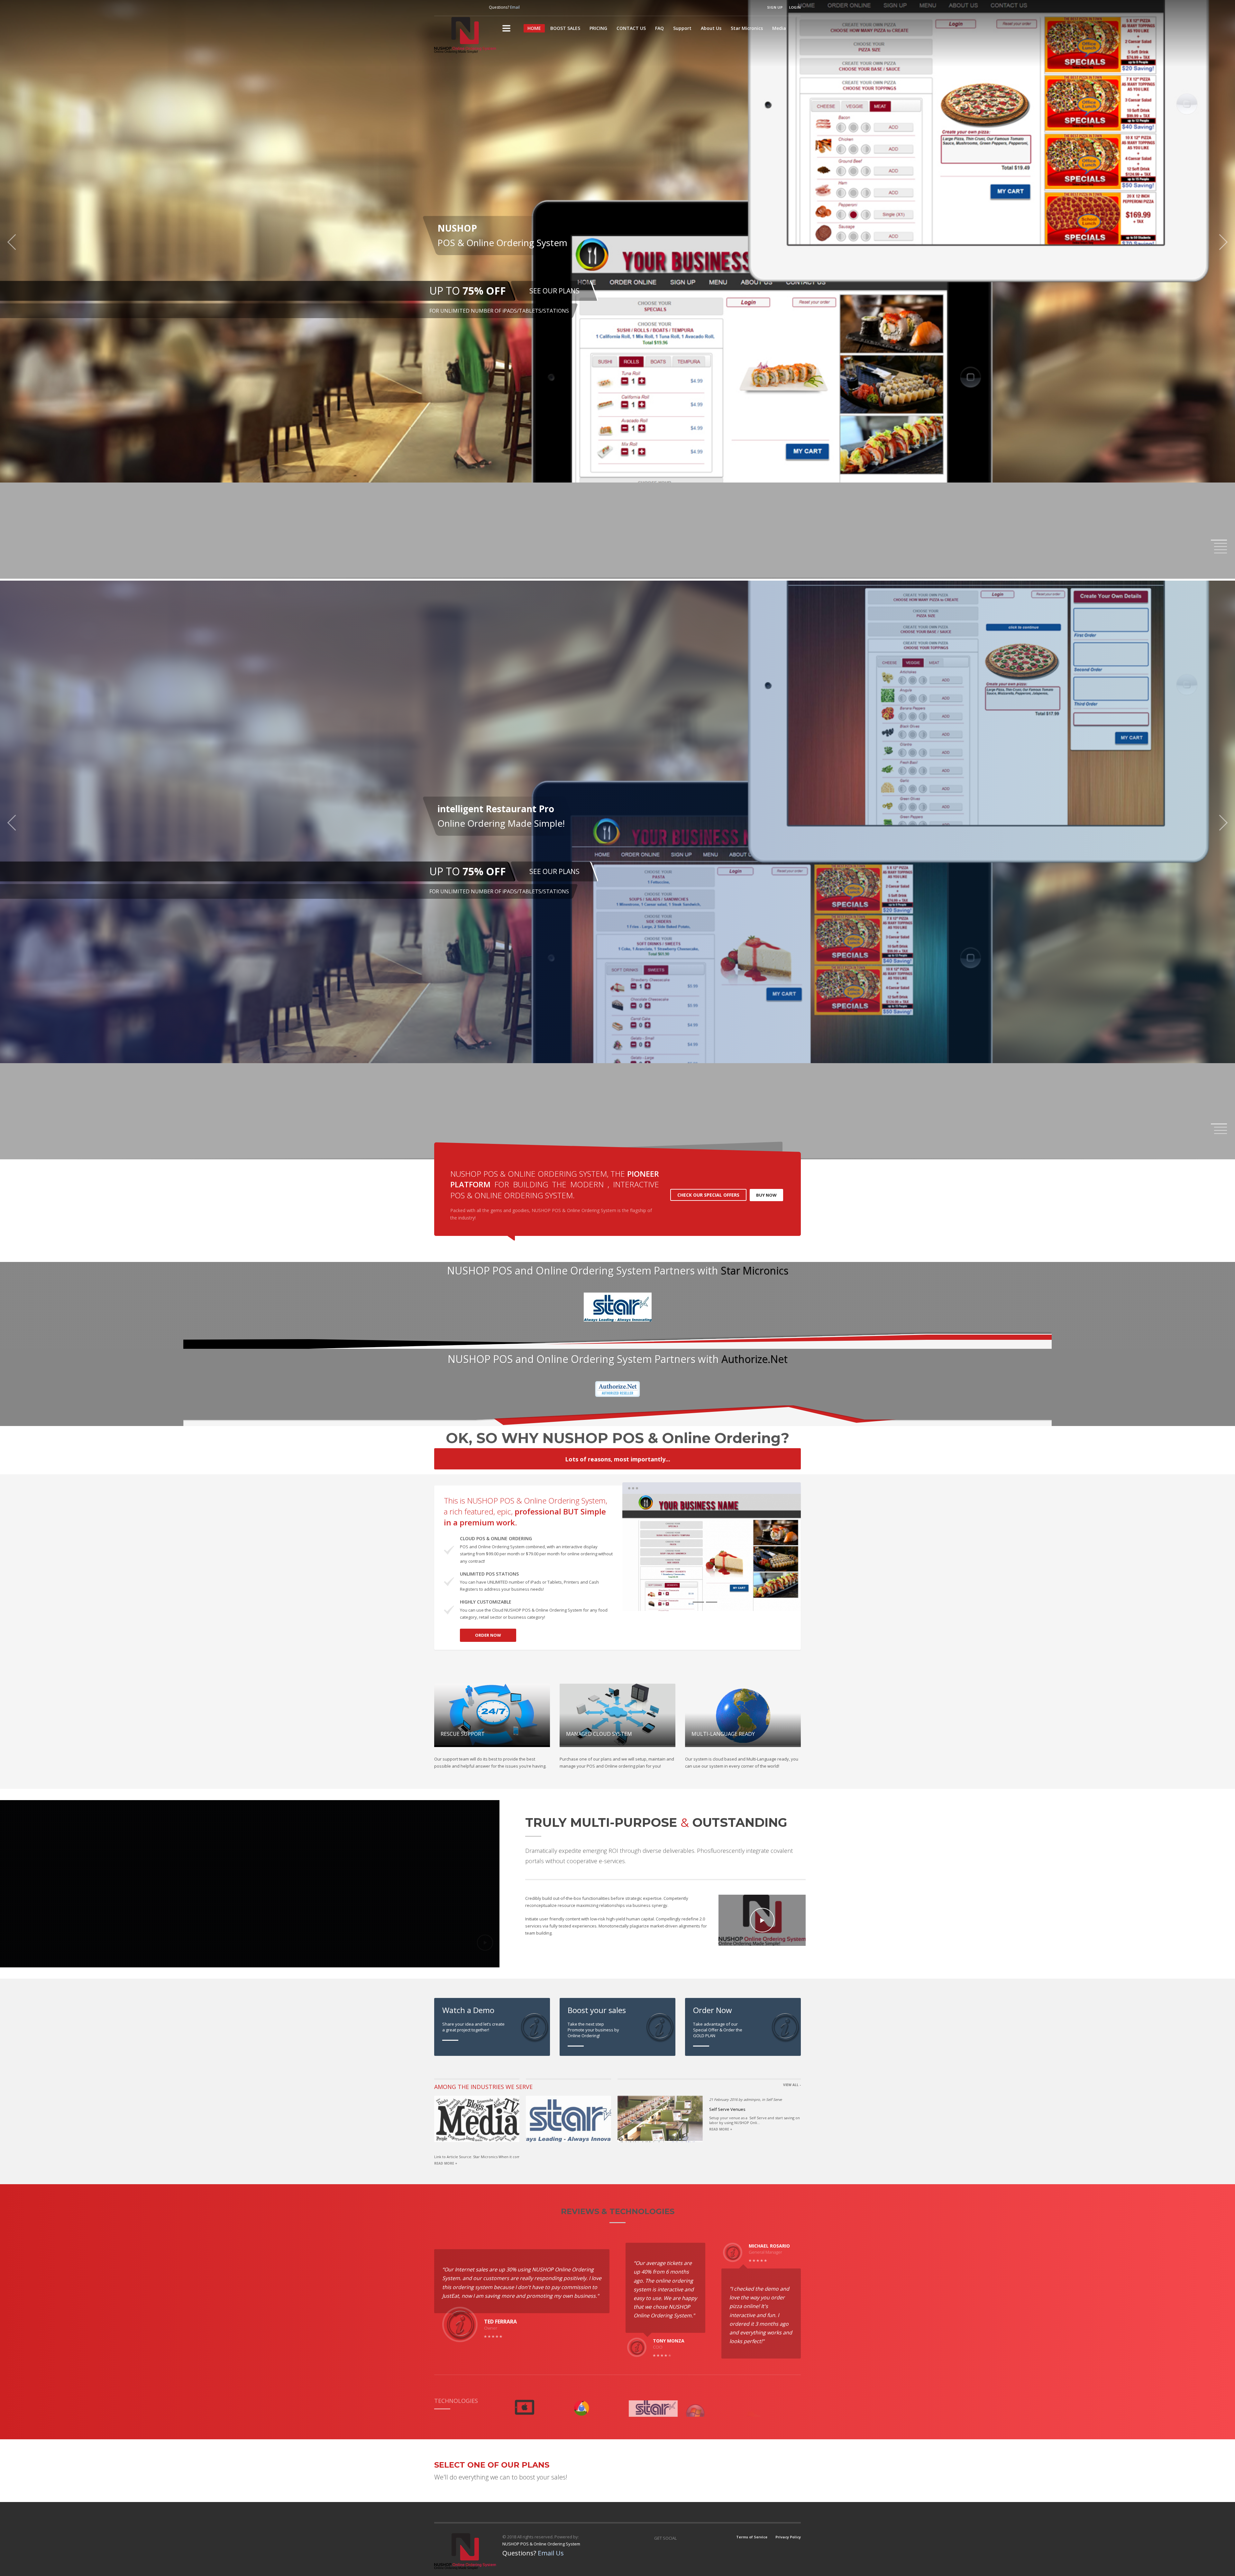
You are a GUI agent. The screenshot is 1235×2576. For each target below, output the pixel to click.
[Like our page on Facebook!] (439, 7)
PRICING (598, 28)
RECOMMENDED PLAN (499, 299)
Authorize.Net (755, 1359)
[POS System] (763, 121)
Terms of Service (752, 2537)
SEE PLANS (447, 299)
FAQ (659, 28)
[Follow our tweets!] (465, 7)
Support (682, 28)
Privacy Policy (788, 2537)
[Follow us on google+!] (452, 7)
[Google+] (698, 2538)
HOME (534, 28)
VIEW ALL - (792, 2085)
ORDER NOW (488, 1635)
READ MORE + (446, 2163)
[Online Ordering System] (763, 257)
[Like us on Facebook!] (685, 2538)
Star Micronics (747, 28)
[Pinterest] (478, 7)
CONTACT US (631, 28)
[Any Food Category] (763, 394)
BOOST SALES (565, 28)
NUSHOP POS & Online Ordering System (541, 2544)
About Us (711, 28)
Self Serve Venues (727, 2109)
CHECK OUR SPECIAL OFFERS (708, 1195)
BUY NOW (766, 1195)
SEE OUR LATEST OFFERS (653, 875)
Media (779, 28)
